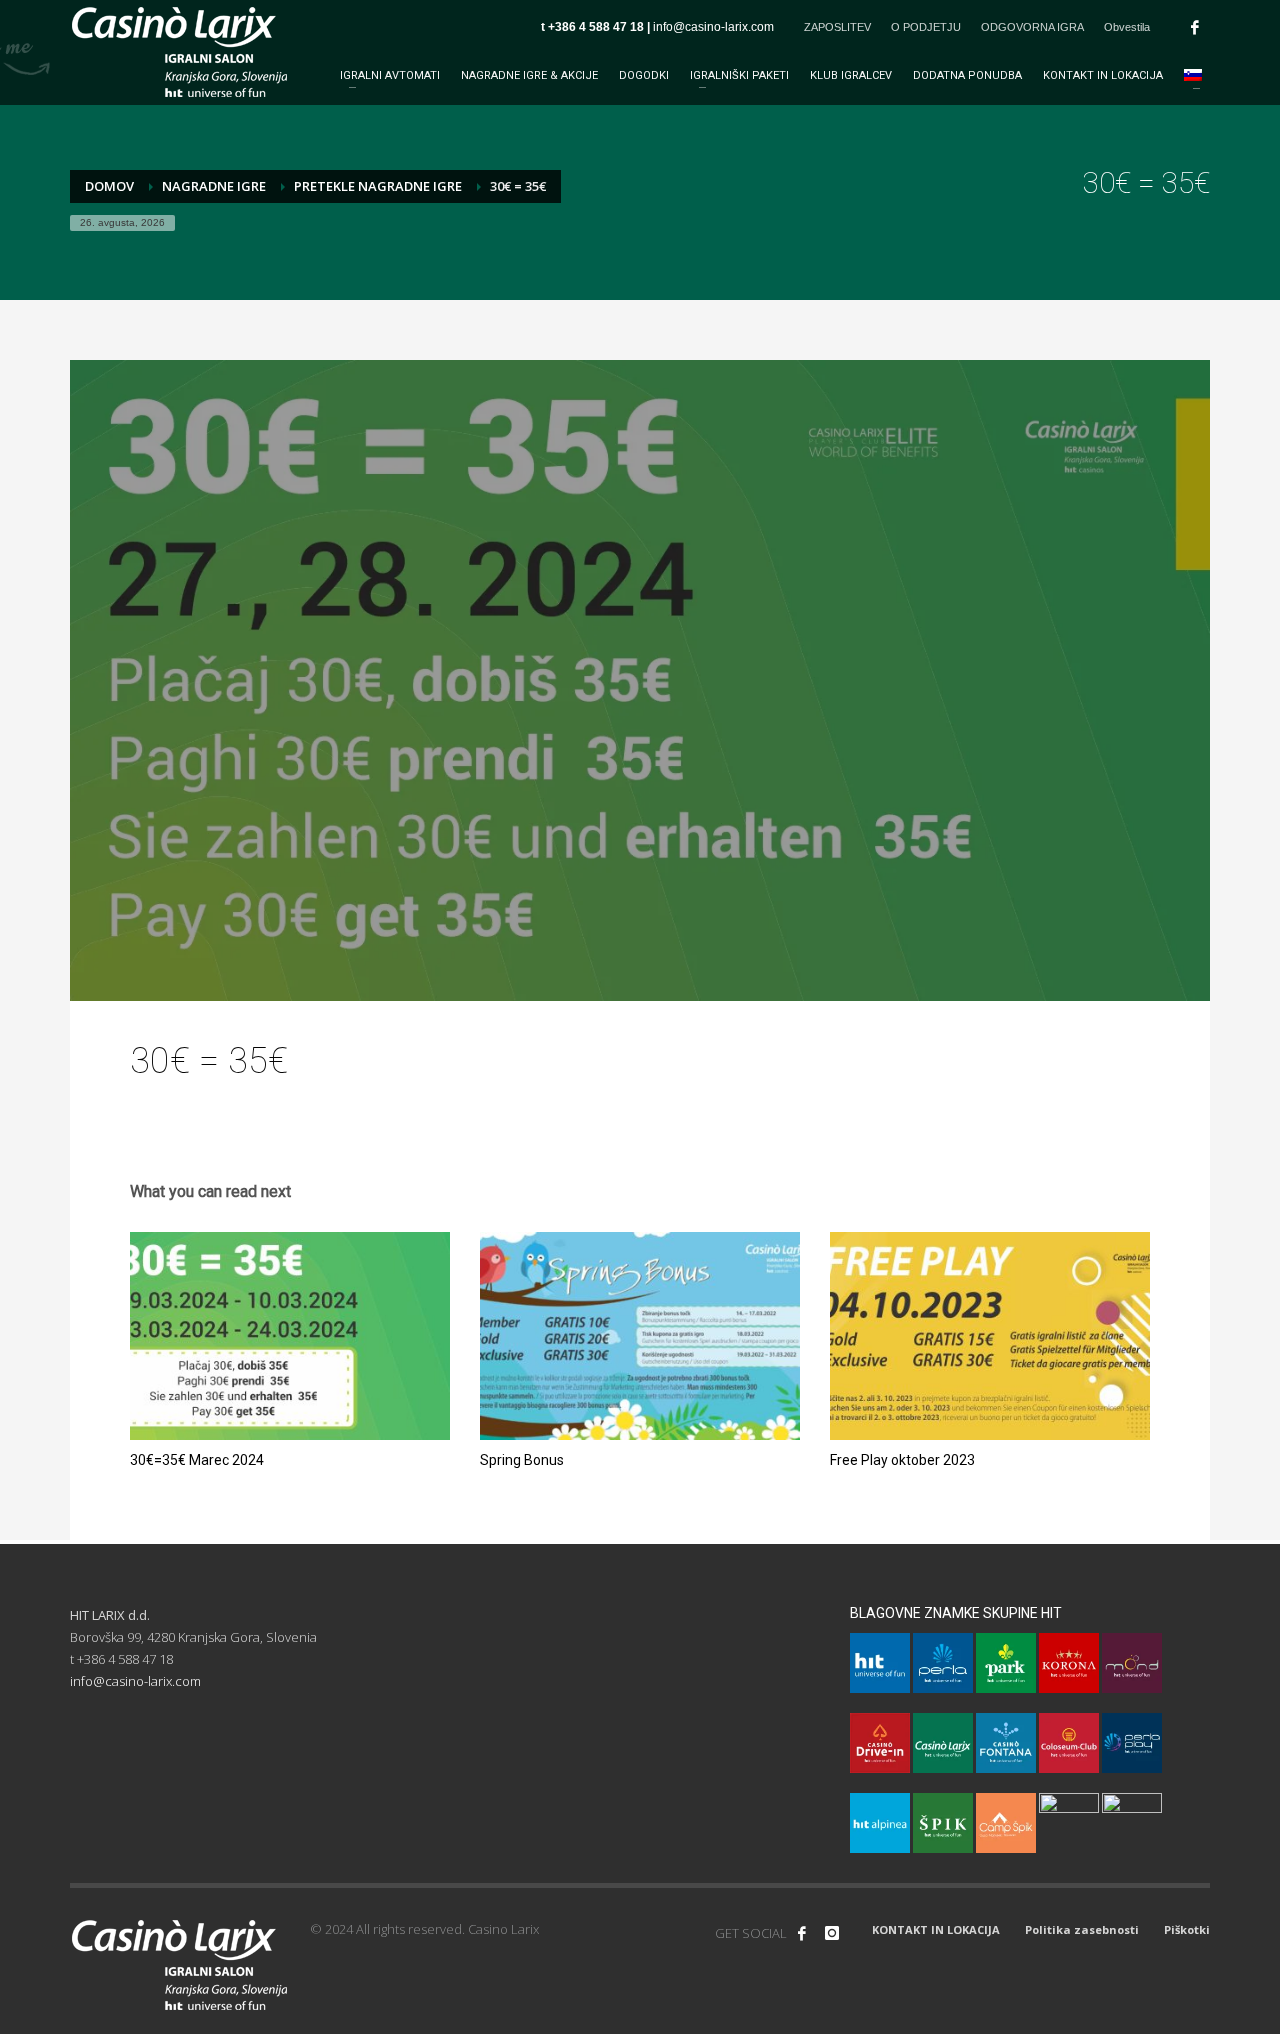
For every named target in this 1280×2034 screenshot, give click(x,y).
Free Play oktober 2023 (902, 1460)
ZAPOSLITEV (837, 27)
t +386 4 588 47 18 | (597, 27)
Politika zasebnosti (1082, 1929)
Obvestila (1127, 27)
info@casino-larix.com (713, 27)
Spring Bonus (522, 1460)
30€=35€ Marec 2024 (197, 1460)
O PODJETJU (926, 27)
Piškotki (1187, 1929)
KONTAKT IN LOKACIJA (936, 1929)
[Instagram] (832, 1933)
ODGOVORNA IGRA (1032, 27)
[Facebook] (1195, 27)
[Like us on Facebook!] (802, 1933)
